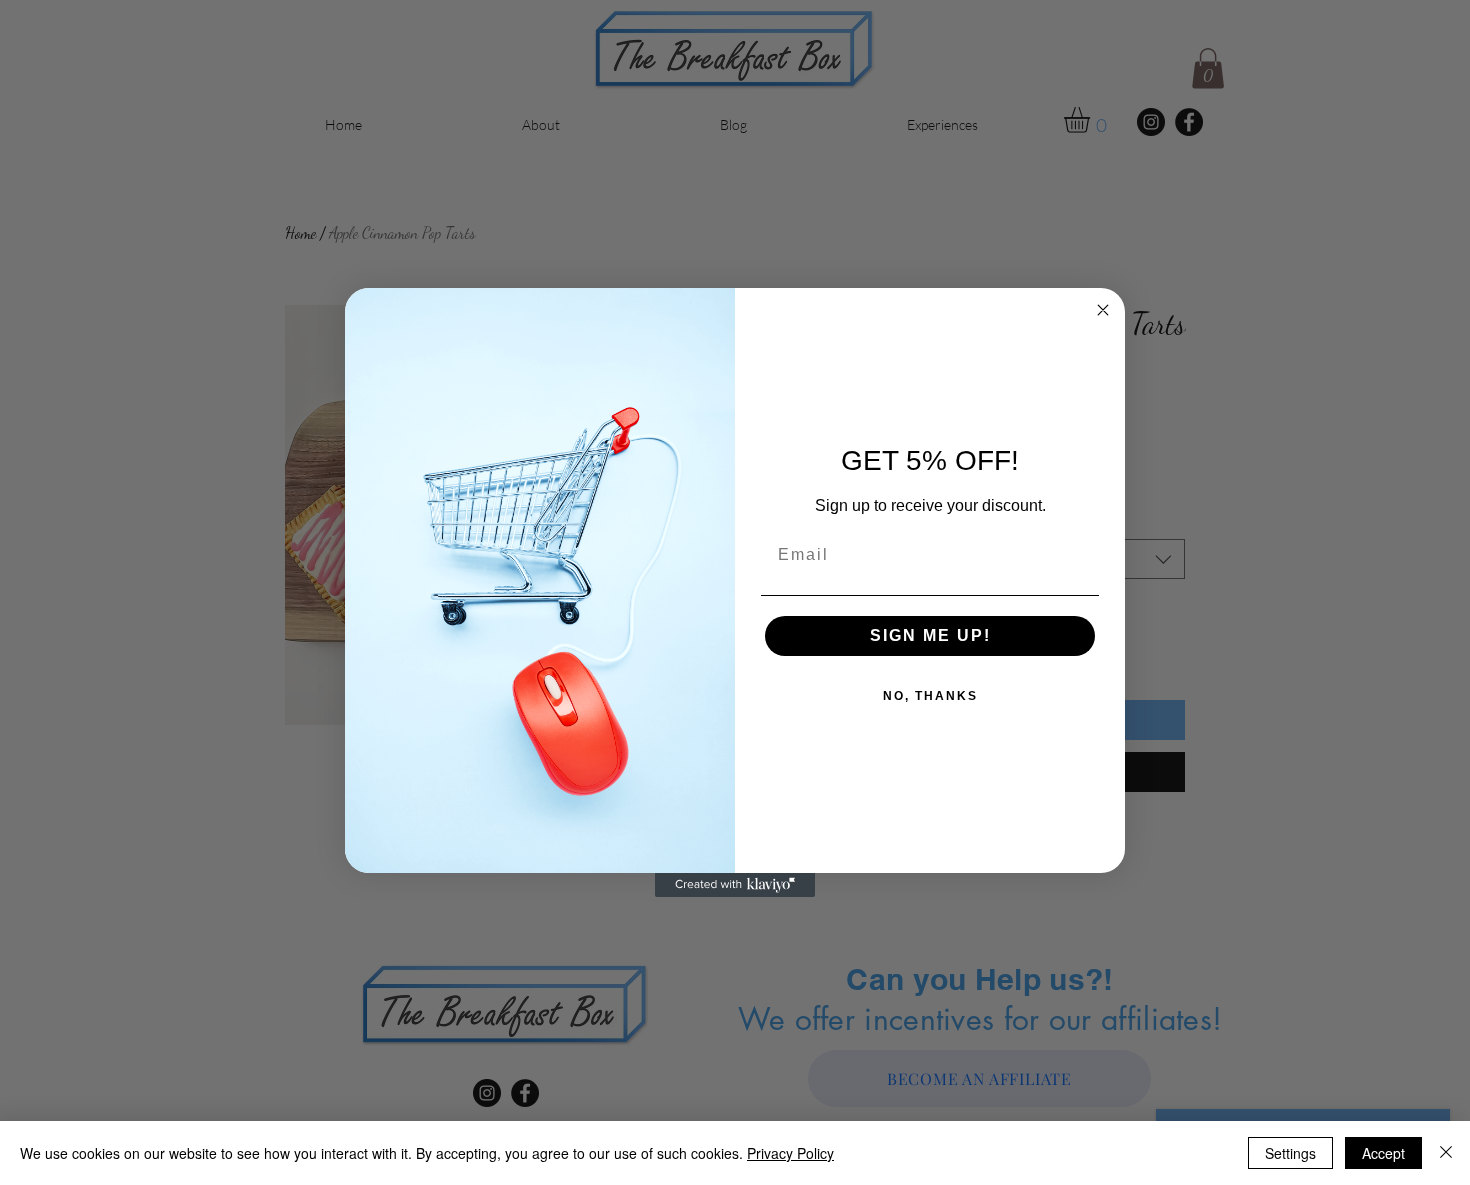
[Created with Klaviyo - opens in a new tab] (735, 885)
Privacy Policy (790, 1153)
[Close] (1446, 1153)
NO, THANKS (930, 696)
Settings (1290, 1153)
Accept (1383, 1153)
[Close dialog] (1103, 310)
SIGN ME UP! (930, 635)
